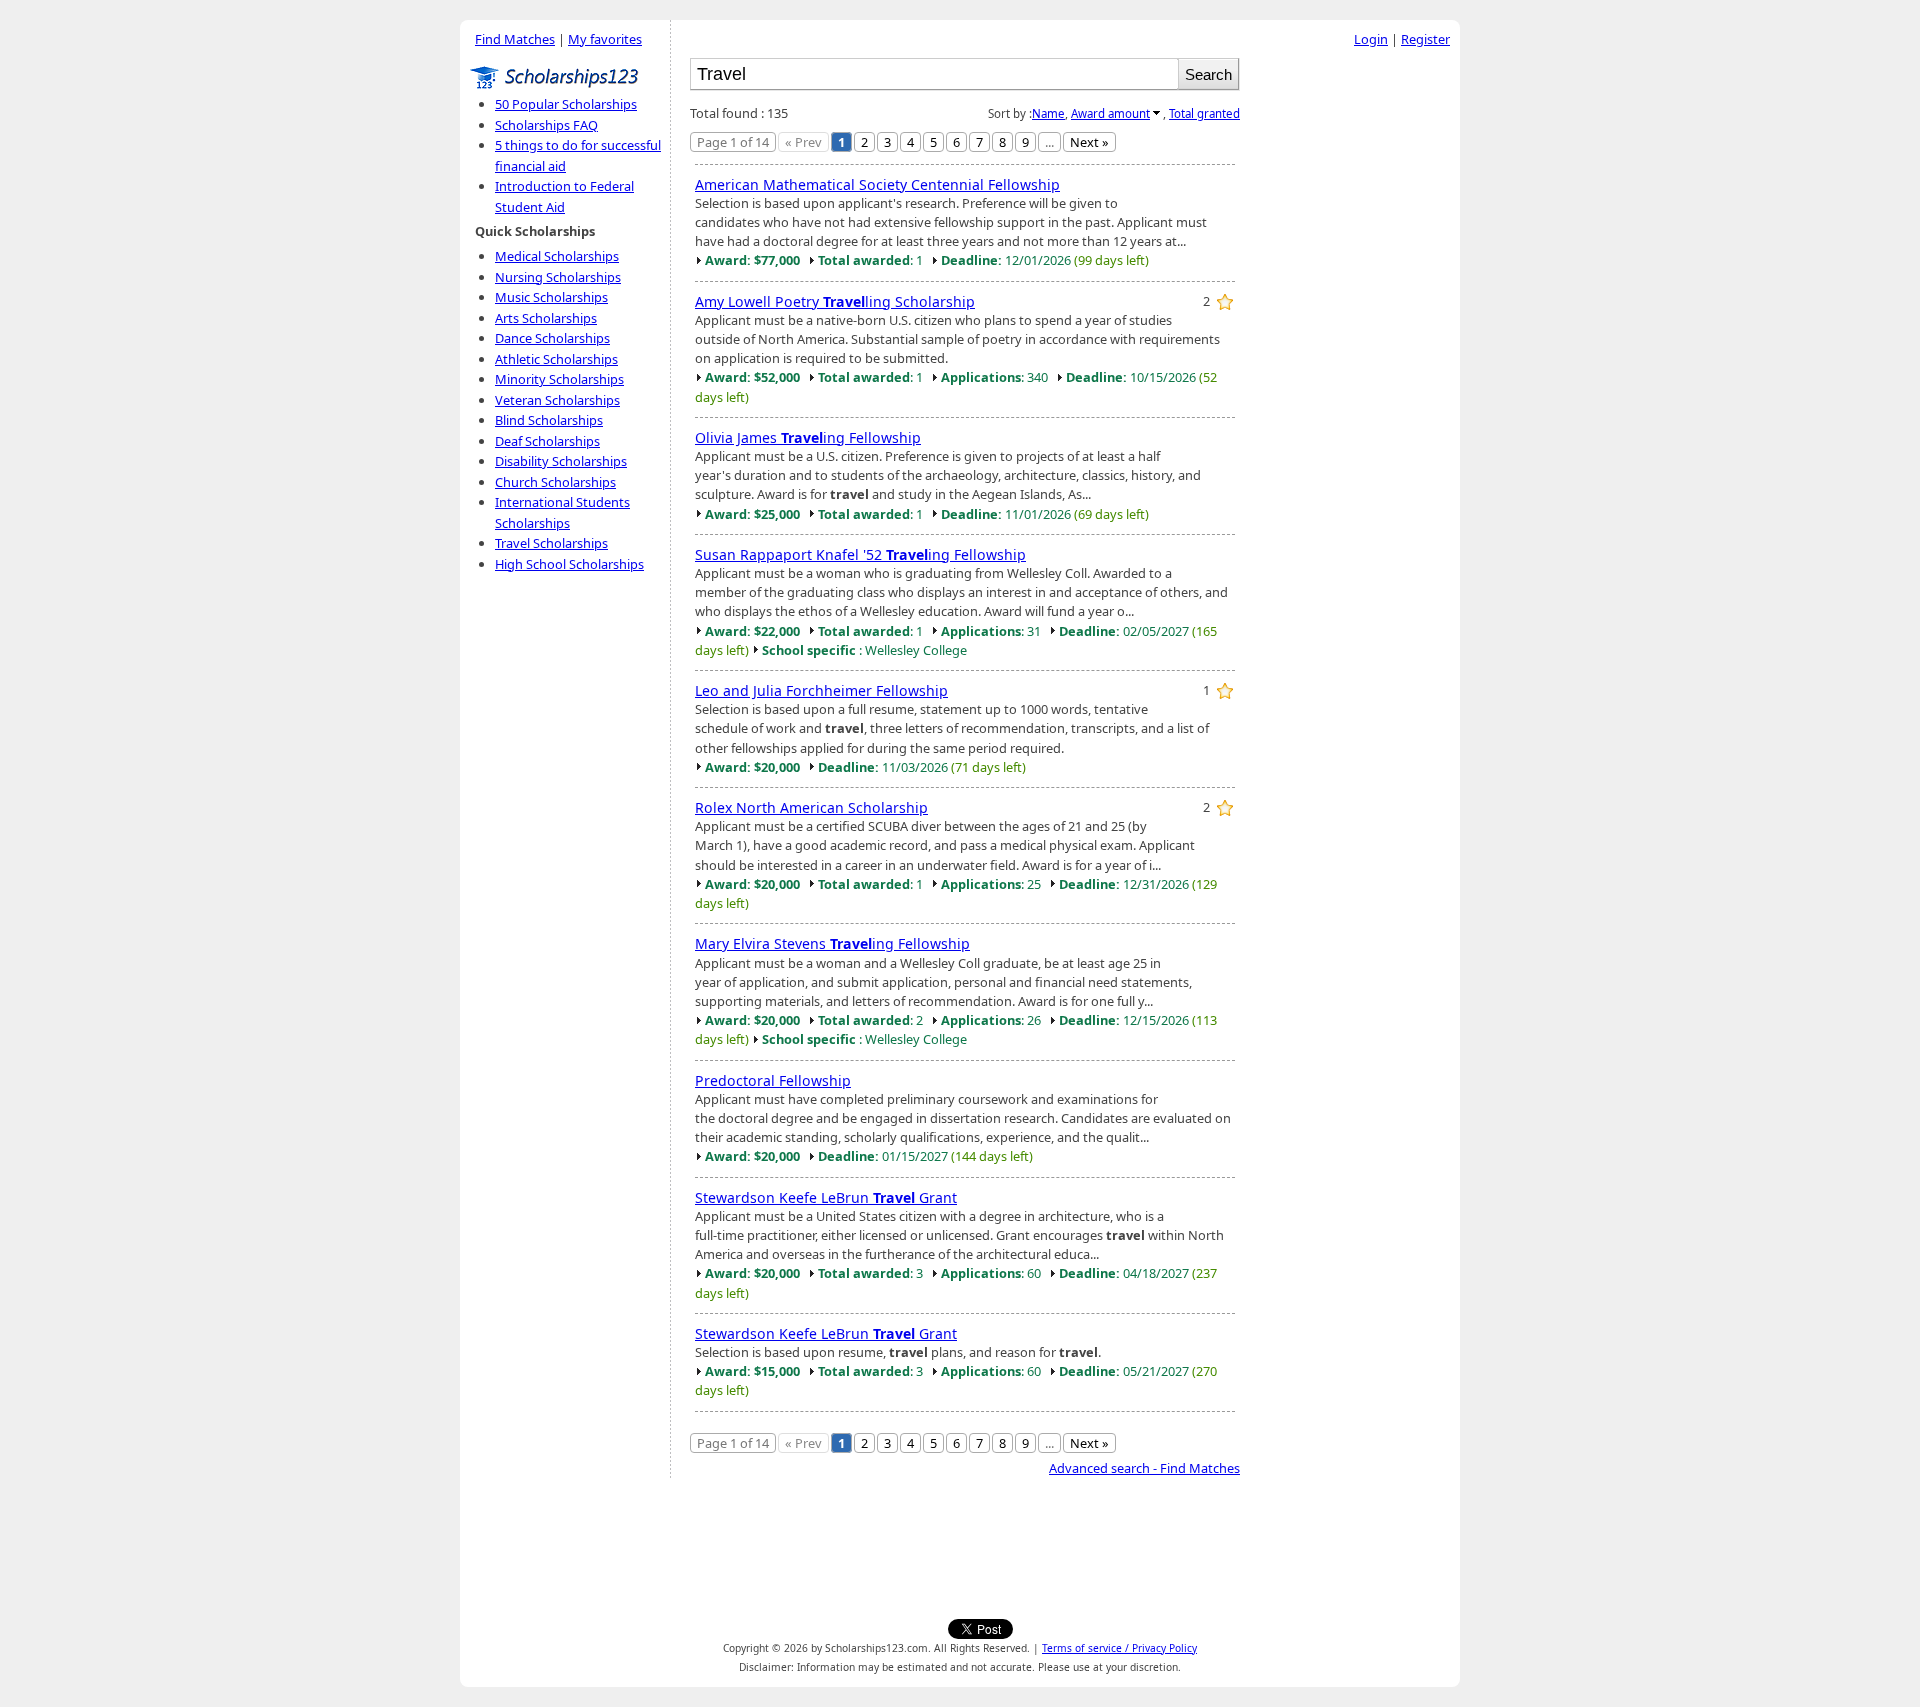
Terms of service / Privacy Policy (1119, 1648)
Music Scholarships (551, 297)
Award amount (1110, 113)
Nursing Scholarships (558, 277)
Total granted (1204, 113)
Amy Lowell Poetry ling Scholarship (835, 301)
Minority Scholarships (559, 379)
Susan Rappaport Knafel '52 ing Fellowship (860, 554)
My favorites (605, 39)
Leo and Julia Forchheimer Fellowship (821, 690)
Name (1048, 113)
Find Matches (515, 39)
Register (1425, 39)
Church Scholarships (555, 482)
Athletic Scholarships (556, 359)
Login (1371, 39)
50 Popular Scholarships (566, 104)
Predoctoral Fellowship (773, 1080)
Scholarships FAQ (546, 125)
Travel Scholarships (551, 543)
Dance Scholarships (552, 338)
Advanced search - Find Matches (1144, 1468)
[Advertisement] (1355, 359)
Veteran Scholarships (557, 400)
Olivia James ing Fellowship (808, 437)
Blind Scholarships (549, 420)
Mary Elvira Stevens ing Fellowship (832, 943)
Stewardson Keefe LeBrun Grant (826, 1197)
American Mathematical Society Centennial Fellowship (877, 184)
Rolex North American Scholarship (811, 807)
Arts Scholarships (546, 318)
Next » (1089, 142)
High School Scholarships (569, 564)
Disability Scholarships (561, 461)
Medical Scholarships (557, 256)
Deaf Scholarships (547, 441)
